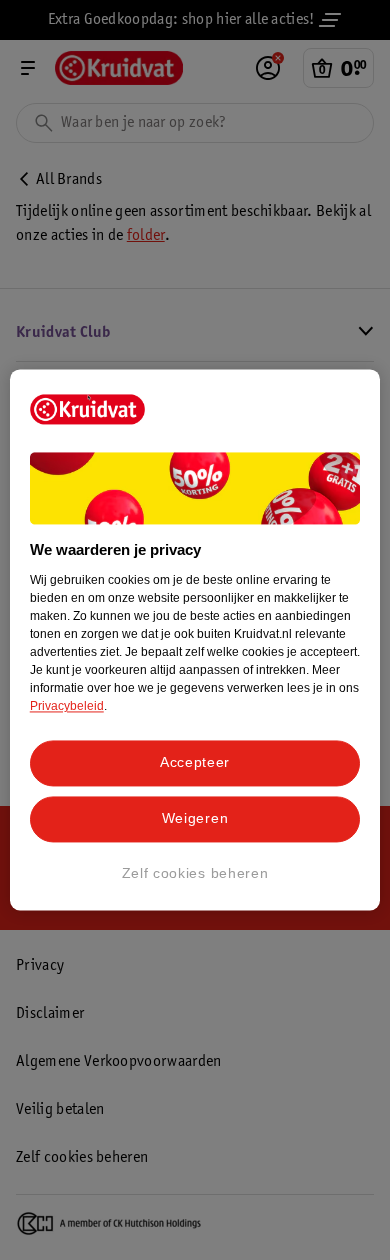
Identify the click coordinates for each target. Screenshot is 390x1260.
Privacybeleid (67, 707)
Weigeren (195, 818)
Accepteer (195, 763)
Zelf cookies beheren (195, 873)
